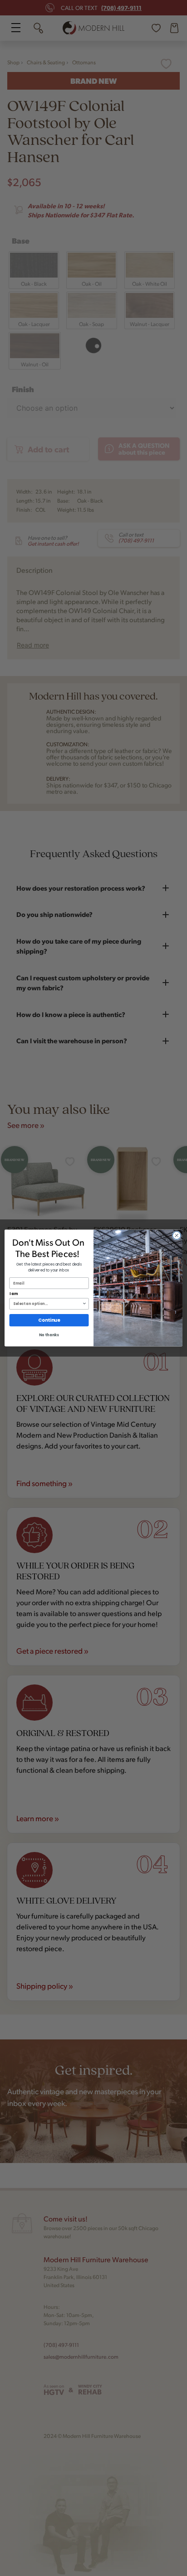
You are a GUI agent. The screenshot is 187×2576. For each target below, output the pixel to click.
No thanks (49, 1335)
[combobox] (48, 1304)
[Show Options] (84, 1304)
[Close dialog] (177, 1236)
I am (14, 1294)
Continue (49, 1320)
